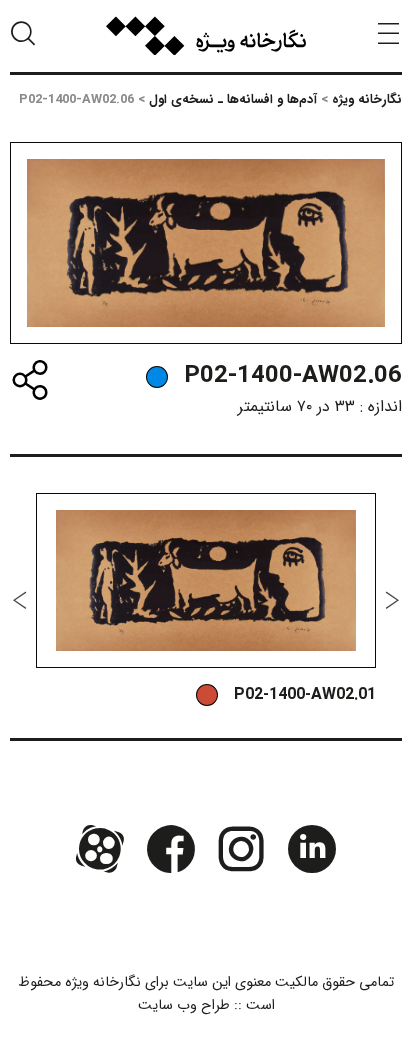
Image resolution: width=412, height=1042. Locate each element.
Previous (392, 600)
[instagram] (241, 849)
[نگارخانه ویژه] (206, 36)
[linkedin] (311, 849)
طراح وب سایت (184, 1005)
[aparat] (100, 849)
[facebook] (171, 849)
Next (20, 600)
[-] (157, 377)
